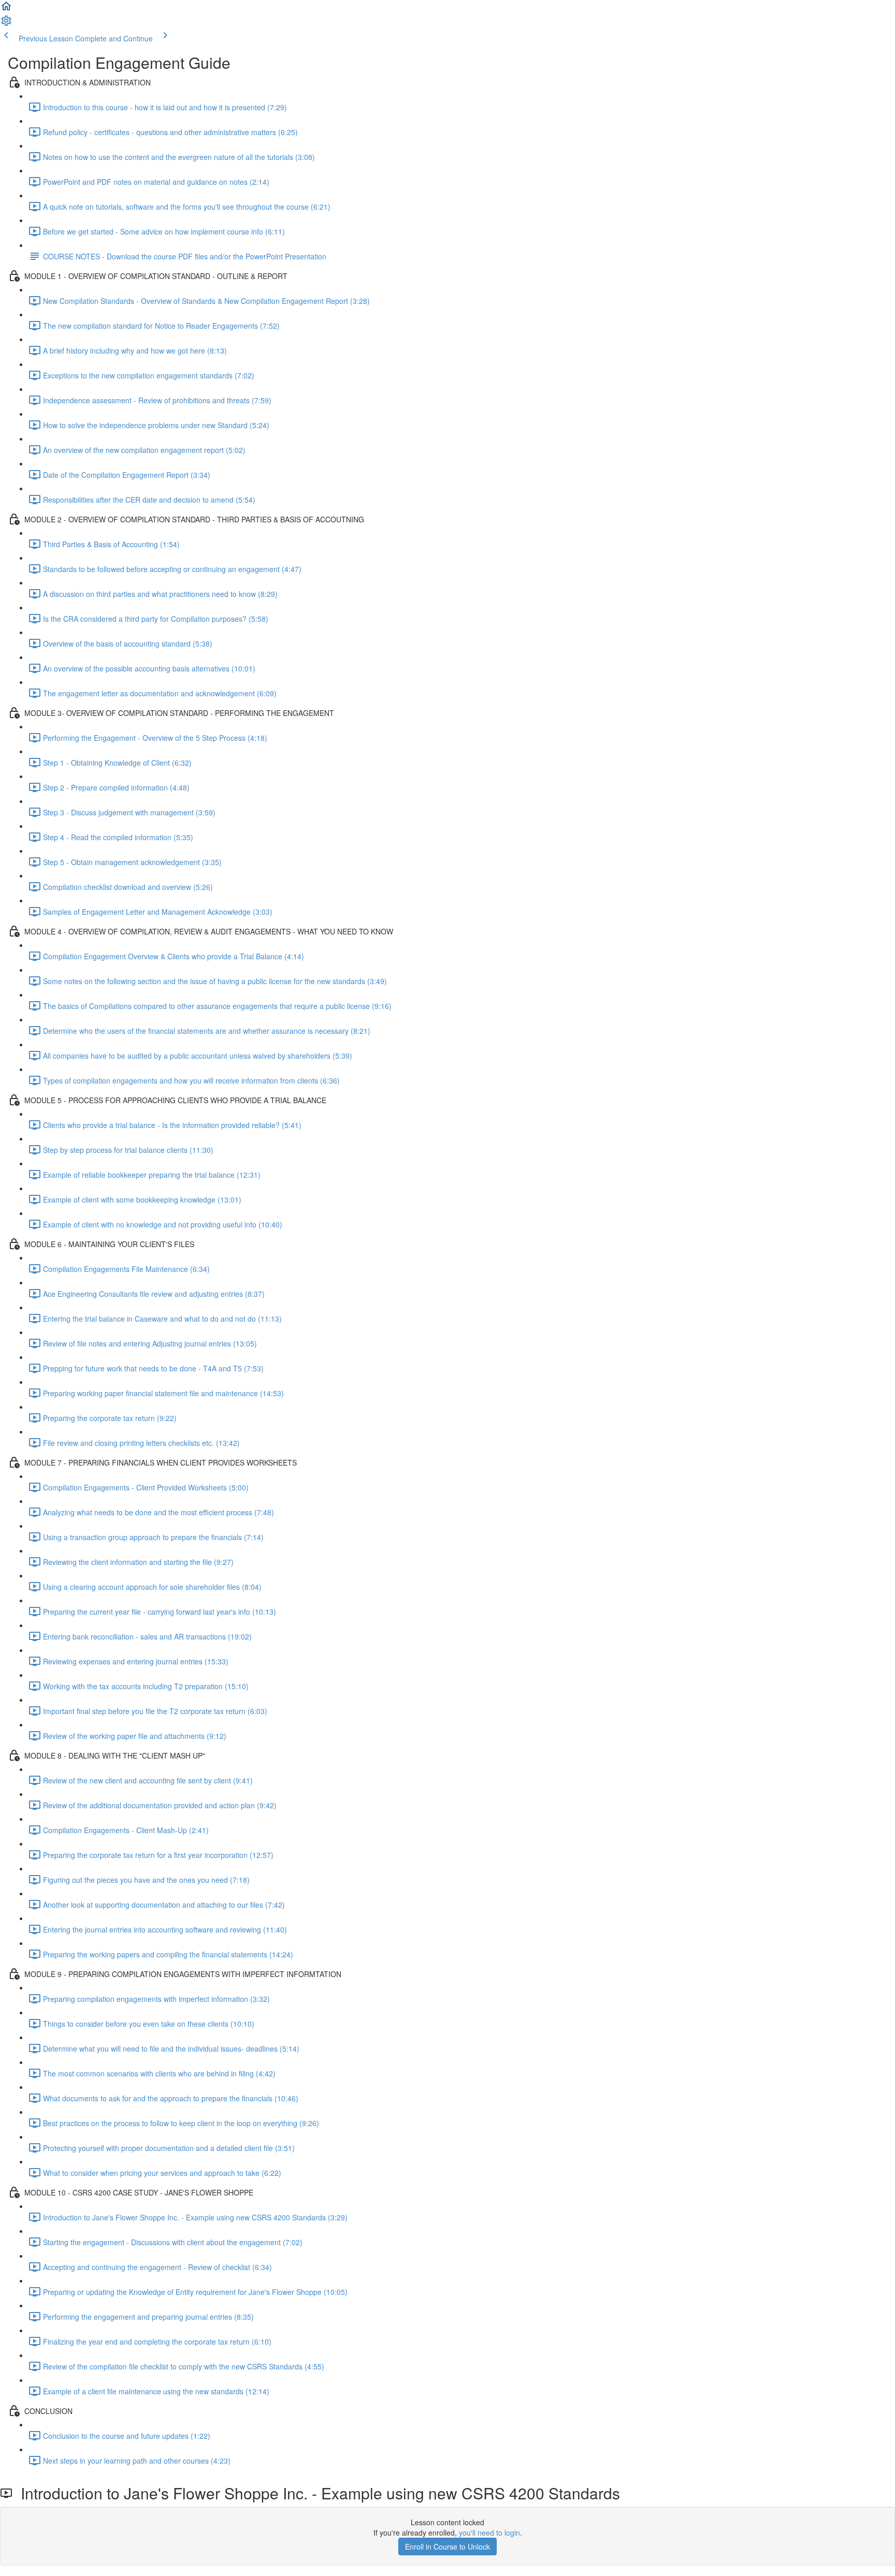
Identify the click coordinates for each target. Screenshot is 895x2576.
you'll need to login (489, 2533)
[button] (6, 9)
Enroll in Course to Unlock (447, 2546)
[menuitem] (6, 24)
